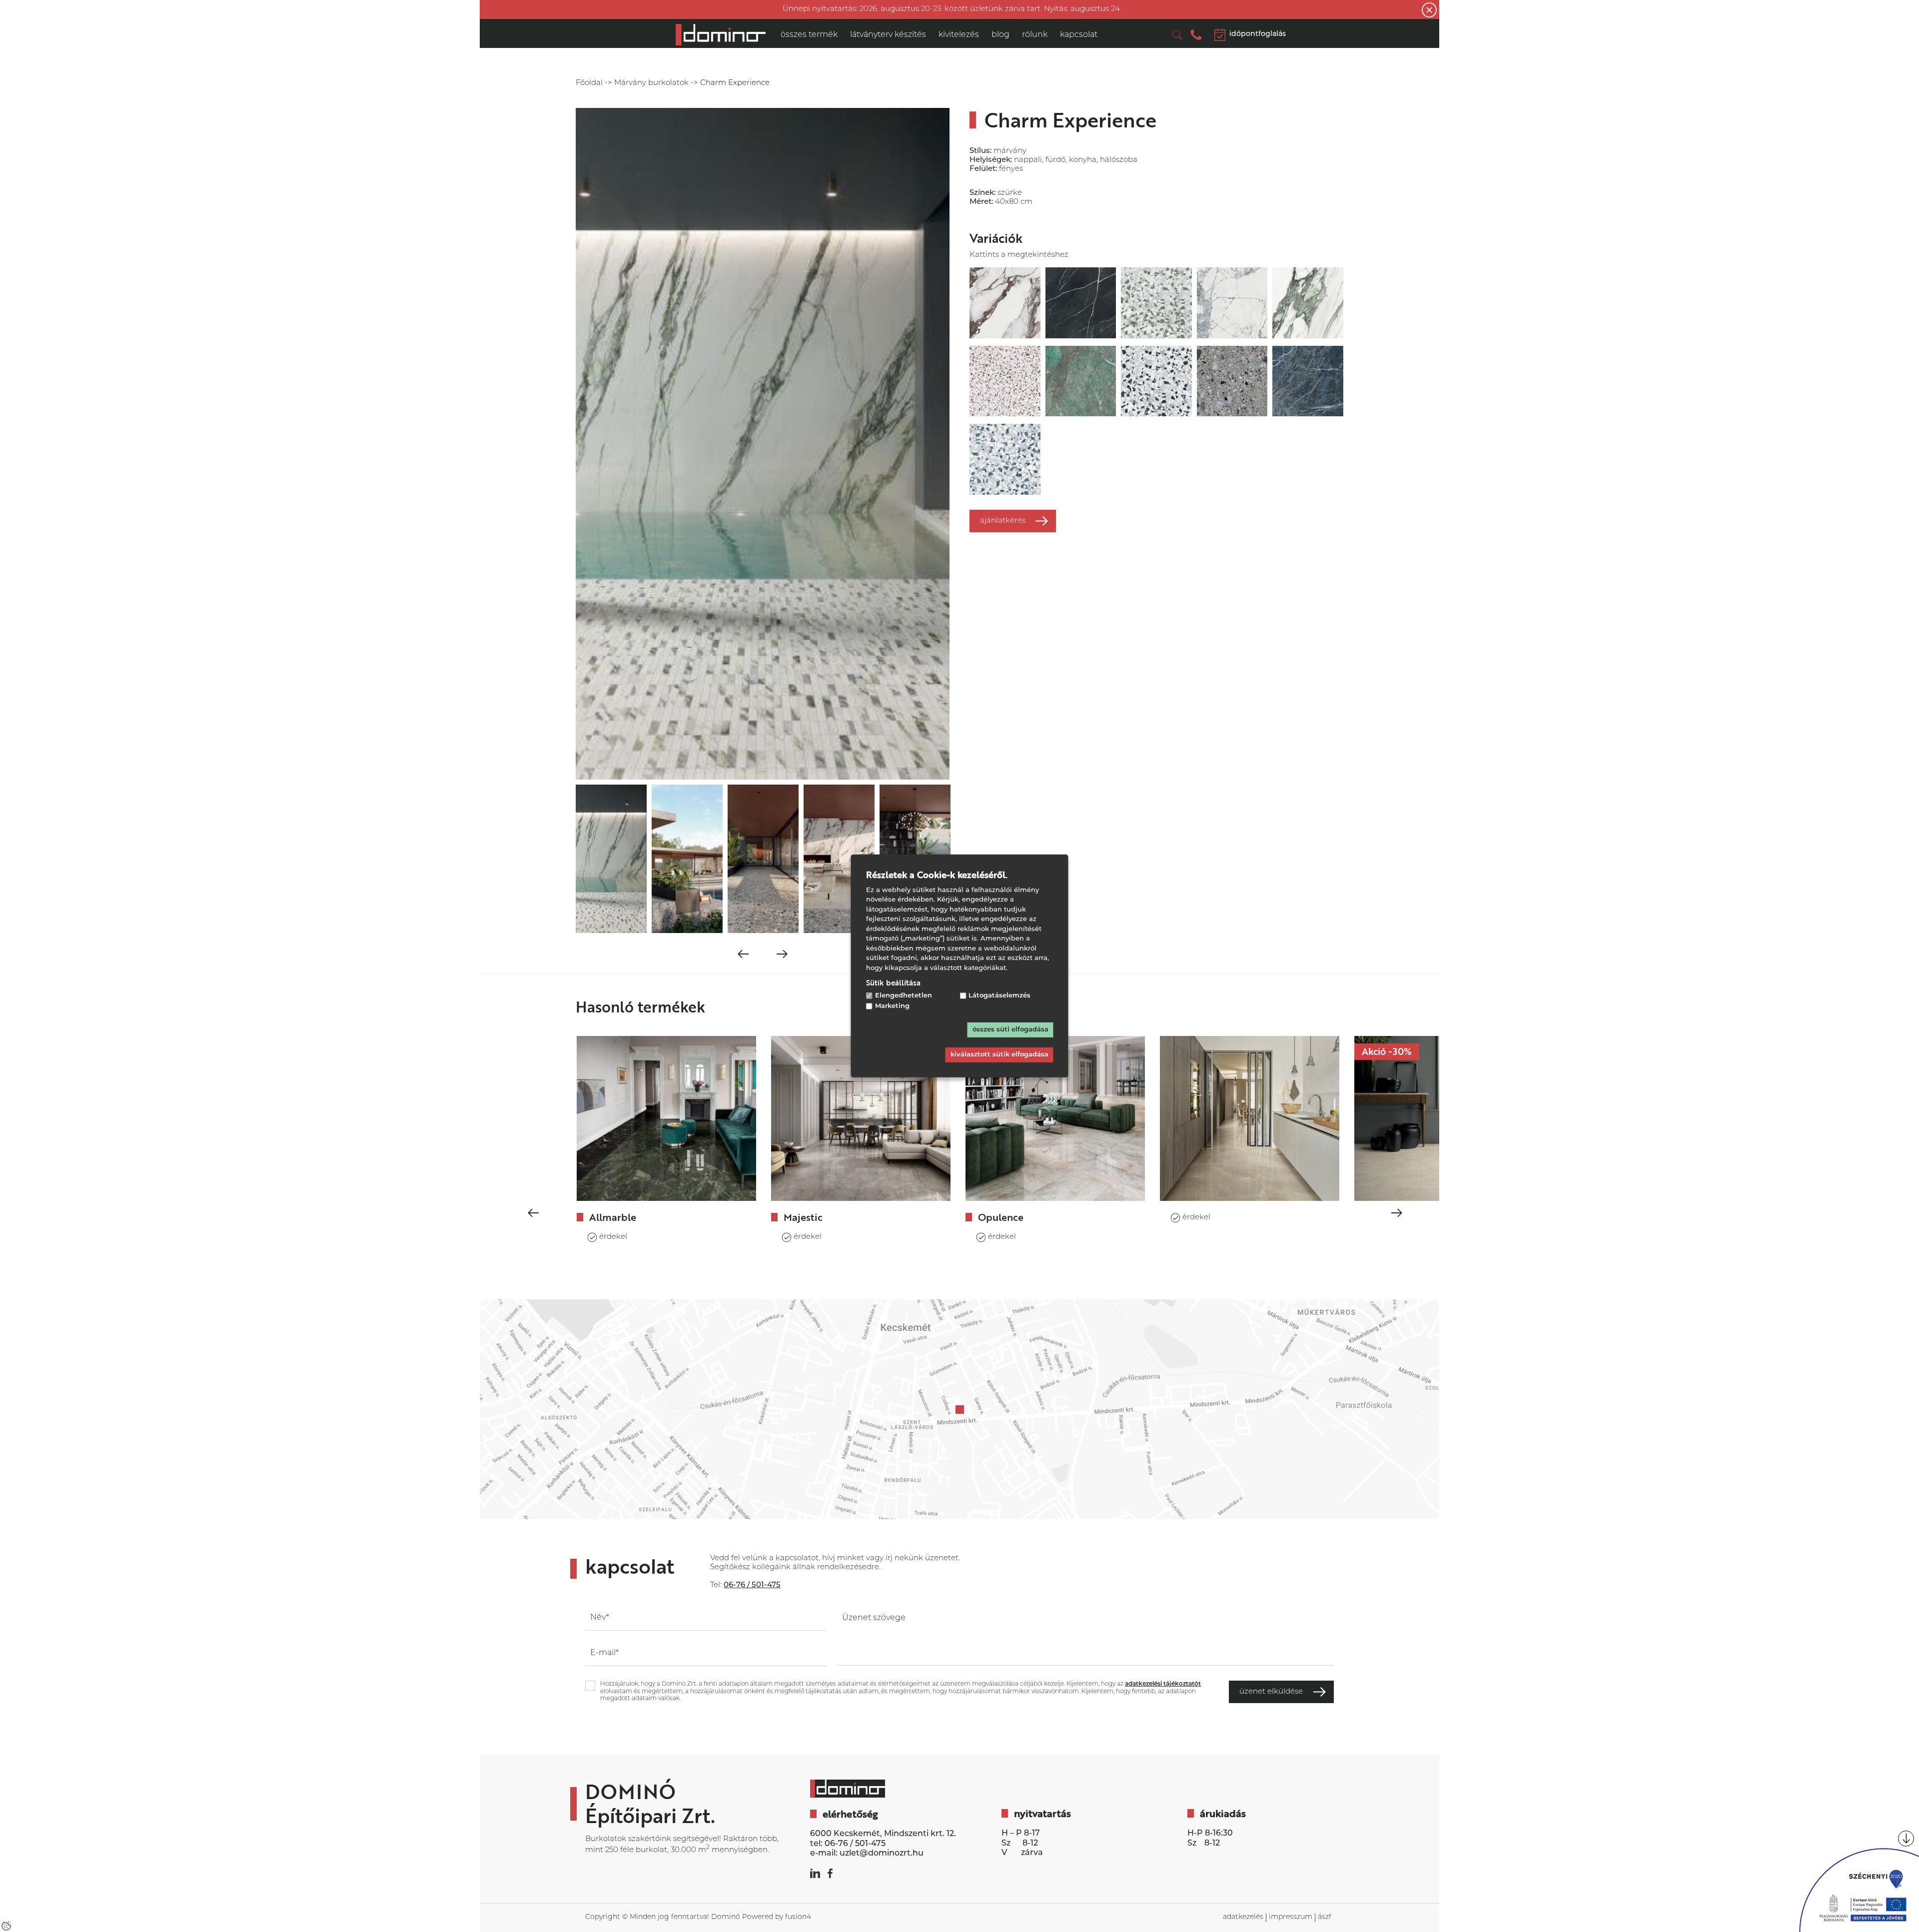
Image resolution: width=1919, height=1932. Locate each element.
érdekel (613, 1237)
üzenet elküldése (1271, 1692)
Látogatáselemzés (999, 996)
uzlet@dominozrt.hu (882, 1854)
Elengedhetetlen (904, 996)
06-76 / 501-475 (855, 1844)
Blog (1000, 35)
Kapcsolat (1079, 35)
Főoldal (589, 83)
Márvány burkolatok (651, 83)
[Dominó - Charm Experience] (721, 35)
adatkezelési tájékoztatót (1163, 1684)
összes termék (809, 35)
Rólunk (1035, 35)
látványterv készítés (888, 35)
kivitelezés (959, 35)
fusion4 (798, 1917)
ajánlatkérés (1003, 521)
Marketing (892, 1006)
